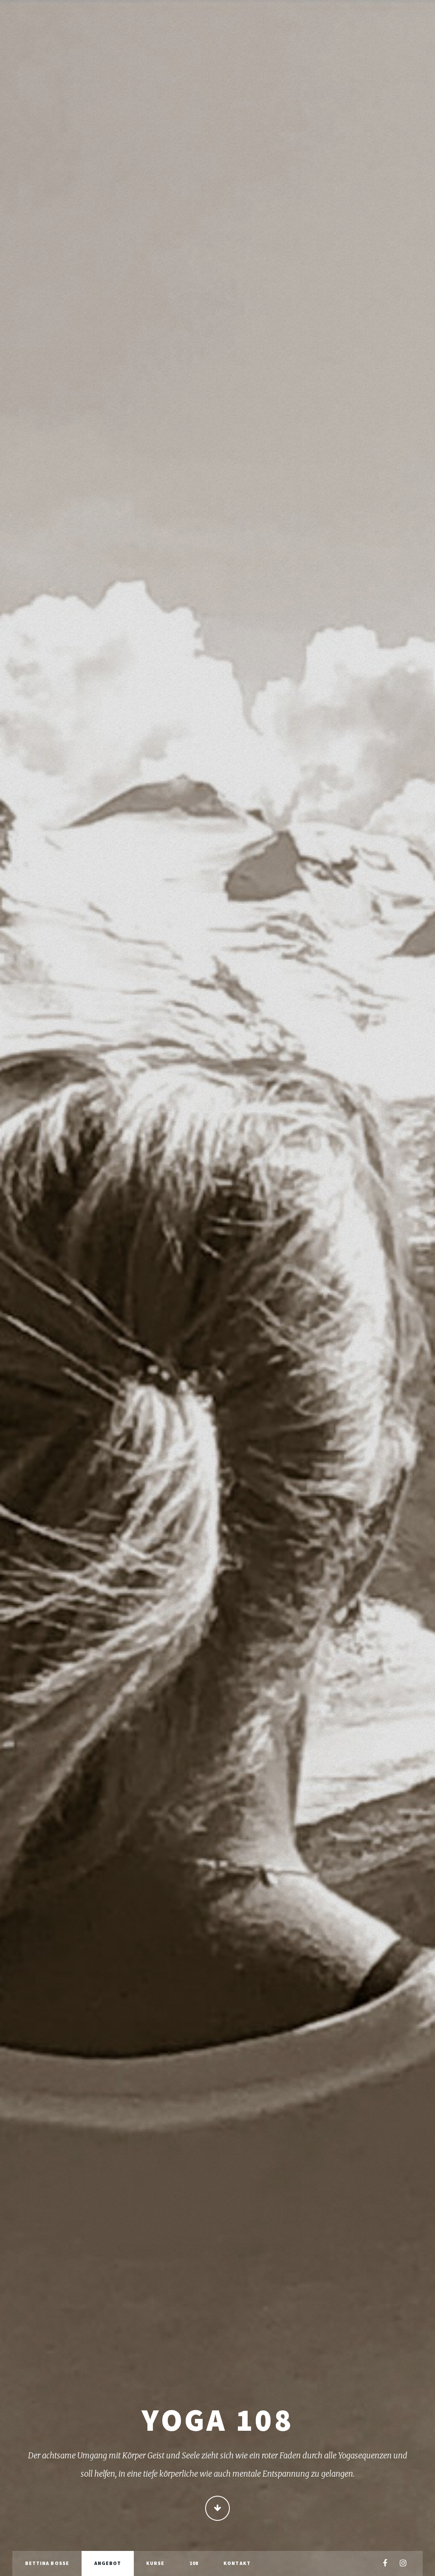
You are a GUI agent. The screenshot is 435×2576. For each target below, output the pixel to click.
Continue (218, 2508)
